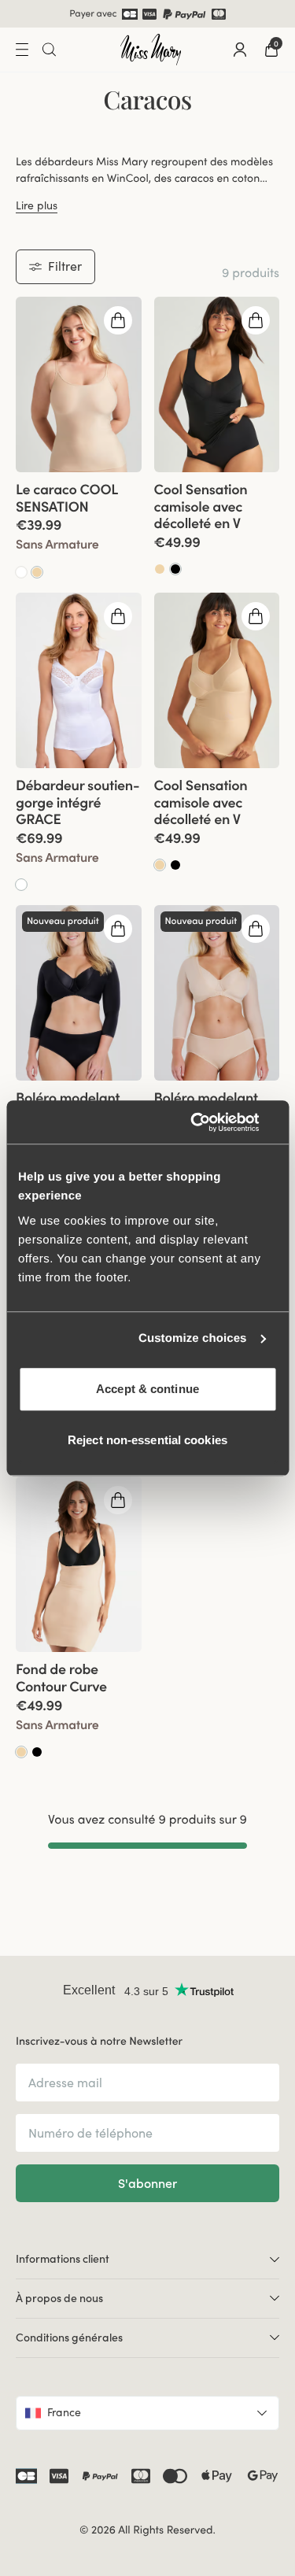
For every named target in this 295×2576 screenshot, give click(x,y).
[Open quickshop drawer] (118, 320)
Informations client (63, 2258)
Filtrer (65, 265)
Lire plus (37, 204)
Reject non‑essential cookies (147, 1440)
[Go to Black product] (175, 864)
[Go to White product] (21, 571)
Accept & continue (147, 1389)
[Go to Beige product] (37, 571)
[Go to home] (151, 49)
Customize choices (193, 1338)
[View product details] (79, 525)
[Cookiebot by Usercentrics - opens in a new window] (210, 1122)
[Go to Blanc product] (21, 884)
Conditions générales (69, 2337)
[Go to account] (240, 49)
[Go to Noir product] (175, 568)
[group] (79, 384)
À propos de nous (59, 2297)
